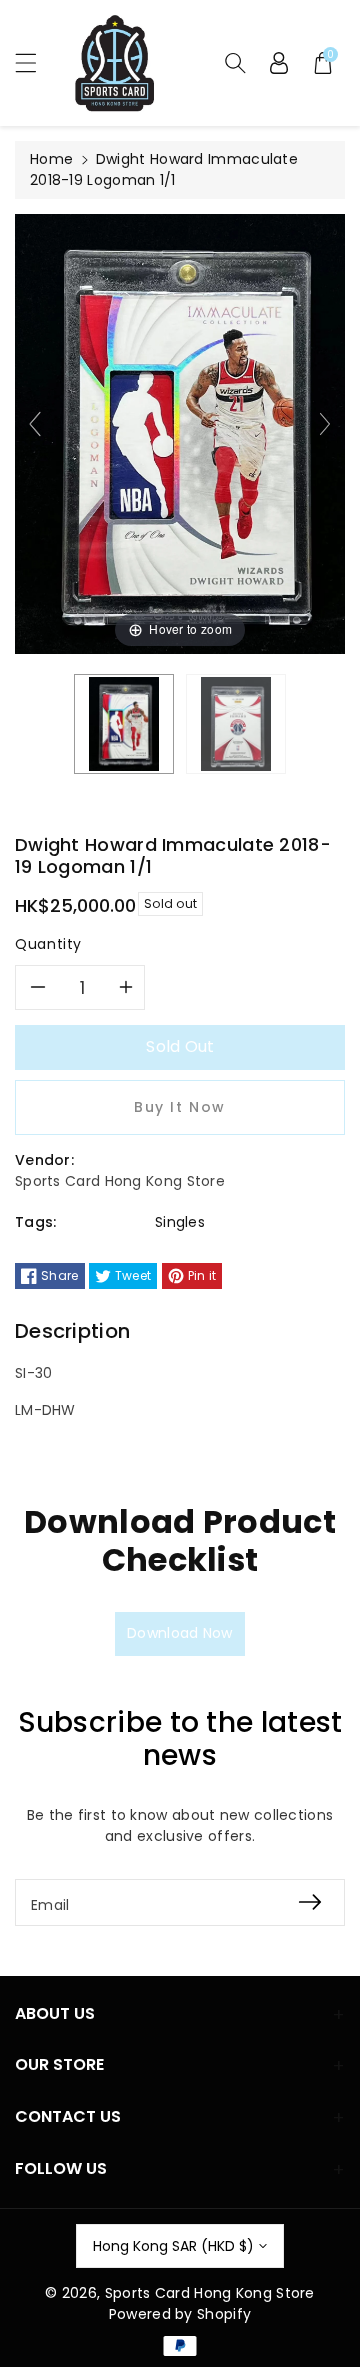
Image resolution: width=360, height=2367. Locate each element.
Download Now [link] (180, 1633)
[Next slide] (325, 424)
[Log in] (279, 63)
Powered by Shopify (180, 2314)
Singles (180, 1222)
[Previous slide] (35, 424)
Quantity (48, 944)
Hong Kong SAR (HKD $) (173, 2246)
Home (51, 159)
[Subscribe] (310, 1902)
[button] (35, 62)
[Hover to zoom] (180, 433)
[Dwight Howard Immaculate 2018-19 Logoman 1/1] (124, 724)
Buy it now (180, 1107)
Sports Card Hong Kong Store (210, 2293)
